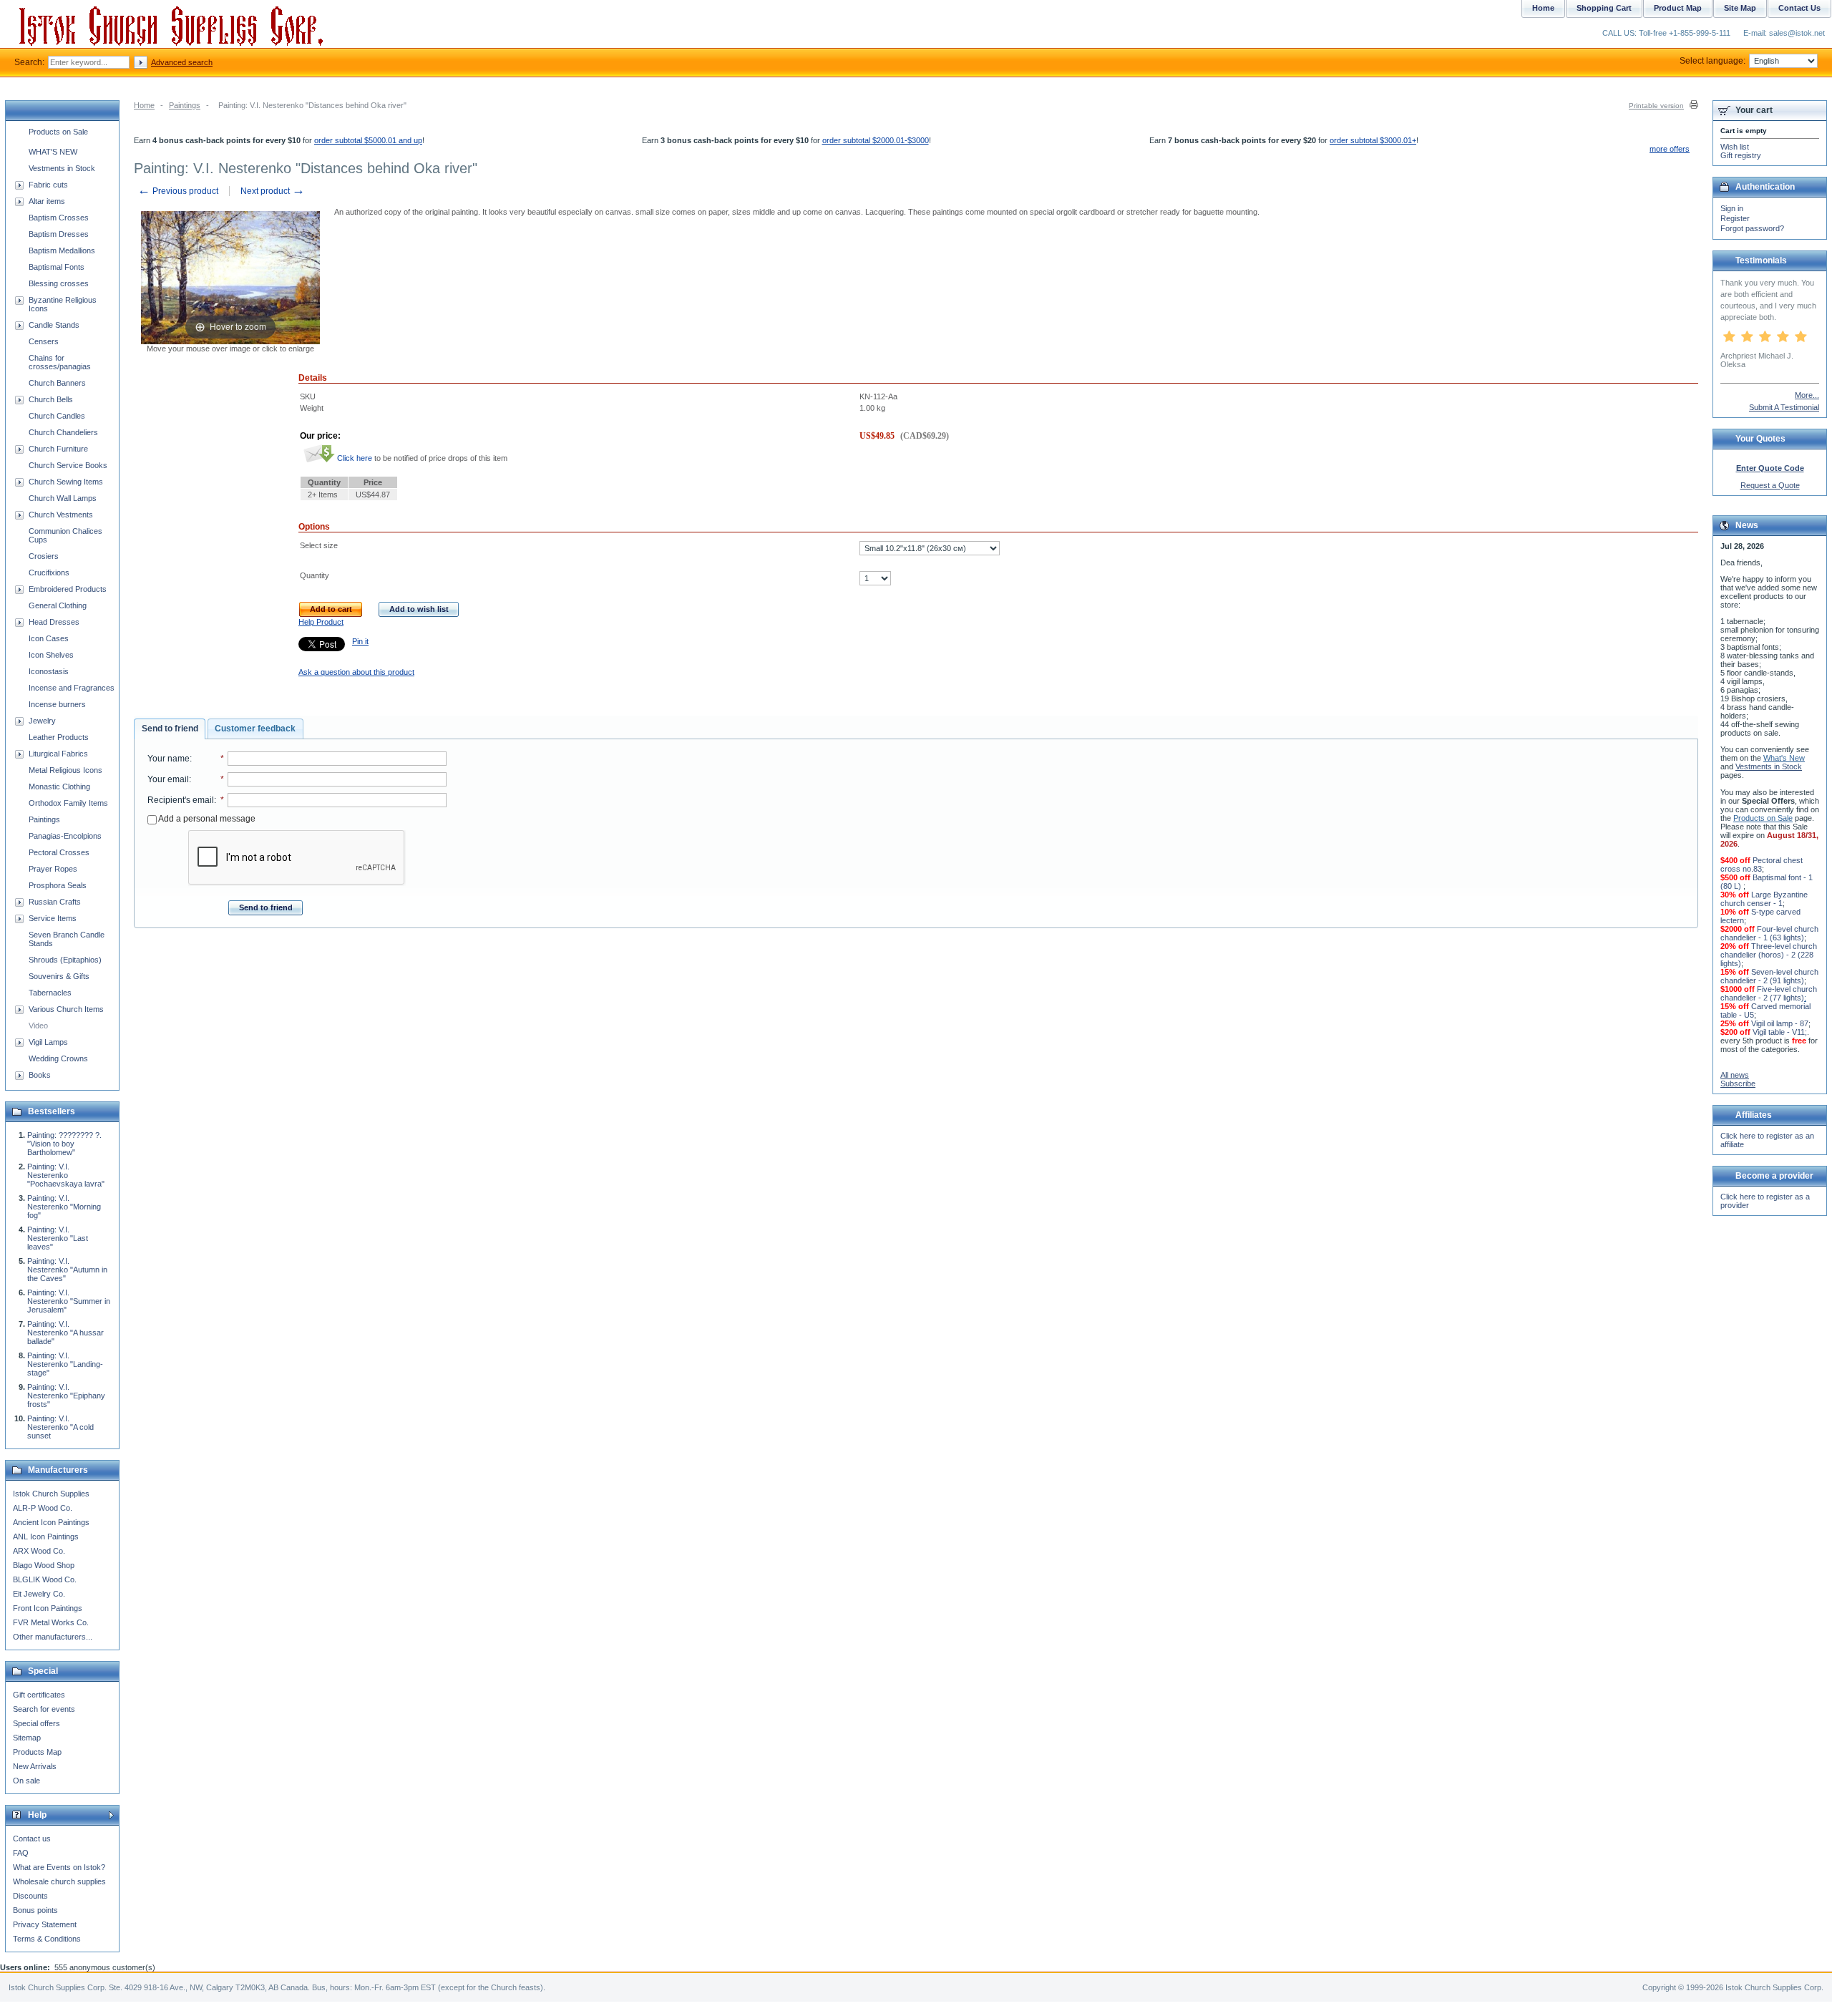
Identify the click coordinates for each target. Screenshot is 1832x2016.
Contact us (32, 1839)
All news (1735, 1075)
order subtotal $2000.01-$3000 (876, 140)
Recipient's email (181, 800)
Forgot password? (1752, 228)
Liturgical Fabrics (58, 754)
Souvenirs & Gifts (59, 976)
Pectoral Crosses (59, 852)
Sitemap (27, 1738)
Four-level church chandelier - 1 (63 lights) (1769, 933)
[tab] (170, 729)
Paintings (185, 105)
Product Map (1678, 8)
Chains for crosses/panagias (60, 362)
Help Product (321, 622)
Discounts (30, 1896)
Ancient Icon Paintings (51, 1522)
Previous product (178, 191)
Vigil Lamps (48, 1042)
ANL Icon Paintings (46, 1537)
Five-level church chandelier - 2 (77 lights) (1769, 993)
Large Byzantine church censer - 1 (1764, 899)
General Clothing (58, 605)
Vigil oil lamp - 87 (1780, 1023)
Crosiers (44, 556)
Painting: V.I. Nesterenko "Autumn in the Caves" (67, 1270)
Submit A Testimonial (1784, 407)
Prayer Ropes (53, 869)
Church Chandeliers (63, 432)
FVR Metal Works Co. (51, 1622)
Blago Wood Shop (44, 1565)
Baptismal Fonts (57, 267)
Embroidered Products (68, 589)
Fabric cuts (48, 185)
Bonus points (35, 1910)
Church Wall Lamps (63, 498)
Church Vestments (61, 515)
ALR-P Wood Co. (43, 1508)
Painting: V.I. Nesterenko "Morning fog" (64, 1207)
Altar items (47, 201)
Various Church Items (66, 1009)
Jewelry (42, 721)
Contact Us (1799, 8)
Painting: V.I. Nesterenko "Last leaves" (58, 1238)
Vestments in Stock (62, 168)
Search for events (44, 1709)
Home (144, 105)
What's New (1784, 758)
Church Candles (57, 416)
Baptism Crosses (59, 218)
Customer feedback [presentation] (255, 729)
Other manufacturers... (53, 1637)
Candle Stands (54, 325)
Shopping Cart (1604, 8)
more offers (1670, 149)
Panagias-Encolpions (65, 836)
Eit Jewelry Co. (39, 1594)
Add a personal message (206, 819)
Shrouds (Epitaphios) (65, 960)
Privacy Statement (45, 1924)
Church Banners (57, 383)
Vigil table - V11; (1780, 1032)
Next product (273, 191)
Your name (169, 759)
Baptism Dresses (59, 234)
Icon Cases (49, 638)
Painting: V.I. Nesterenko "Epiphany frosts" (66, 1396)
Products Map (37, 1752)
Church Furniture (58, 449)
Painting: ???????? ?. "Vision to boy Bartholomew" (64, 1144)
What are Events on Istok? (59, 1867)
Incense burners (57, 704)
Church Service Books (68, 465)
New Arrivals (35, 1766)
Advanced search (182, 62)
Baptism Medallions (62, 250)
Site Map (1740, 8)
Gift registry (1741, 155)
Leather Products (59, 737)
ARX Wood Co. (39, 1551)
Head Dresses (54, 622)
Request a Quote (1770, 485)
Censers (44, 341)
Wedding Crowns (58, 1058)
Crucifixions (49, 573)
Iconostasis (49, 671)
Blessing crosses (59, 283)
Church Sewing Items (66, 482)
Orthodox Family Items (68, 803)
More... (1807, 395)
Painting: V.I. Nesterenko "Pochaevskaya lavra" (66, 1175)
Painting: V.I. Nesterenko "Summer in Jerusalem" (69, 1301)
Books (40, 1075)
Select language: (1712, 61)
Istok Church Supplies (51, 1494)
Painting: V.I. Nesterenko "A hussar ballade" (65, 1333)
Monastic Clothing (59, 787)
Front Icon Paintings (48, 1608)
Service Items (53, 918)
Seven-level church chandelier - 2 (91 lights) (1769, 976)
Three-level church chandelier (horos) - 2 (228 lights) (1769, 955)
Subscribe (1738, 1084)
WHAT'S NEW (53, 152)
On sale (26, 1781)
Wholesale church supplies (59, 1881)
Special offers (36, 1723)
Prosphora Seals (58, 885)
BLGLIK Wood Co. (45, 1579)
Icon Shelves (51, 655)
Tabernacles (50, 993)
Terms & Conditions (47, 1939)
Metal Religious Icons (65, 770)
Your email (168, 779)
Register (1735, 218)
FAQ (21, 1853)
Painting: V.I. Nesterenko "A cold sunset (60, 1427)
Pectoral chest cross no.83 (1762, 865)
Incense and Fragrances (72, 688)
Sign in (1732, 208)
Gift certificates (39, 1695)
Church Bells (51, 399)
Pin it (360, 641)
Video (38, 1026)
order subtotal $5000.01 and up (368, 140)
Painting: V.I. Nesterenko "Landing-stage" (65, 1364)
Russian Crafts (55, 902)
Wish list (1735, 147)
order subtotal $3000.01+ (1373, 140)
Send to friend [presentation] (170, 729)
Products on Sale (58, 132)
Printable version (1656, 106)
